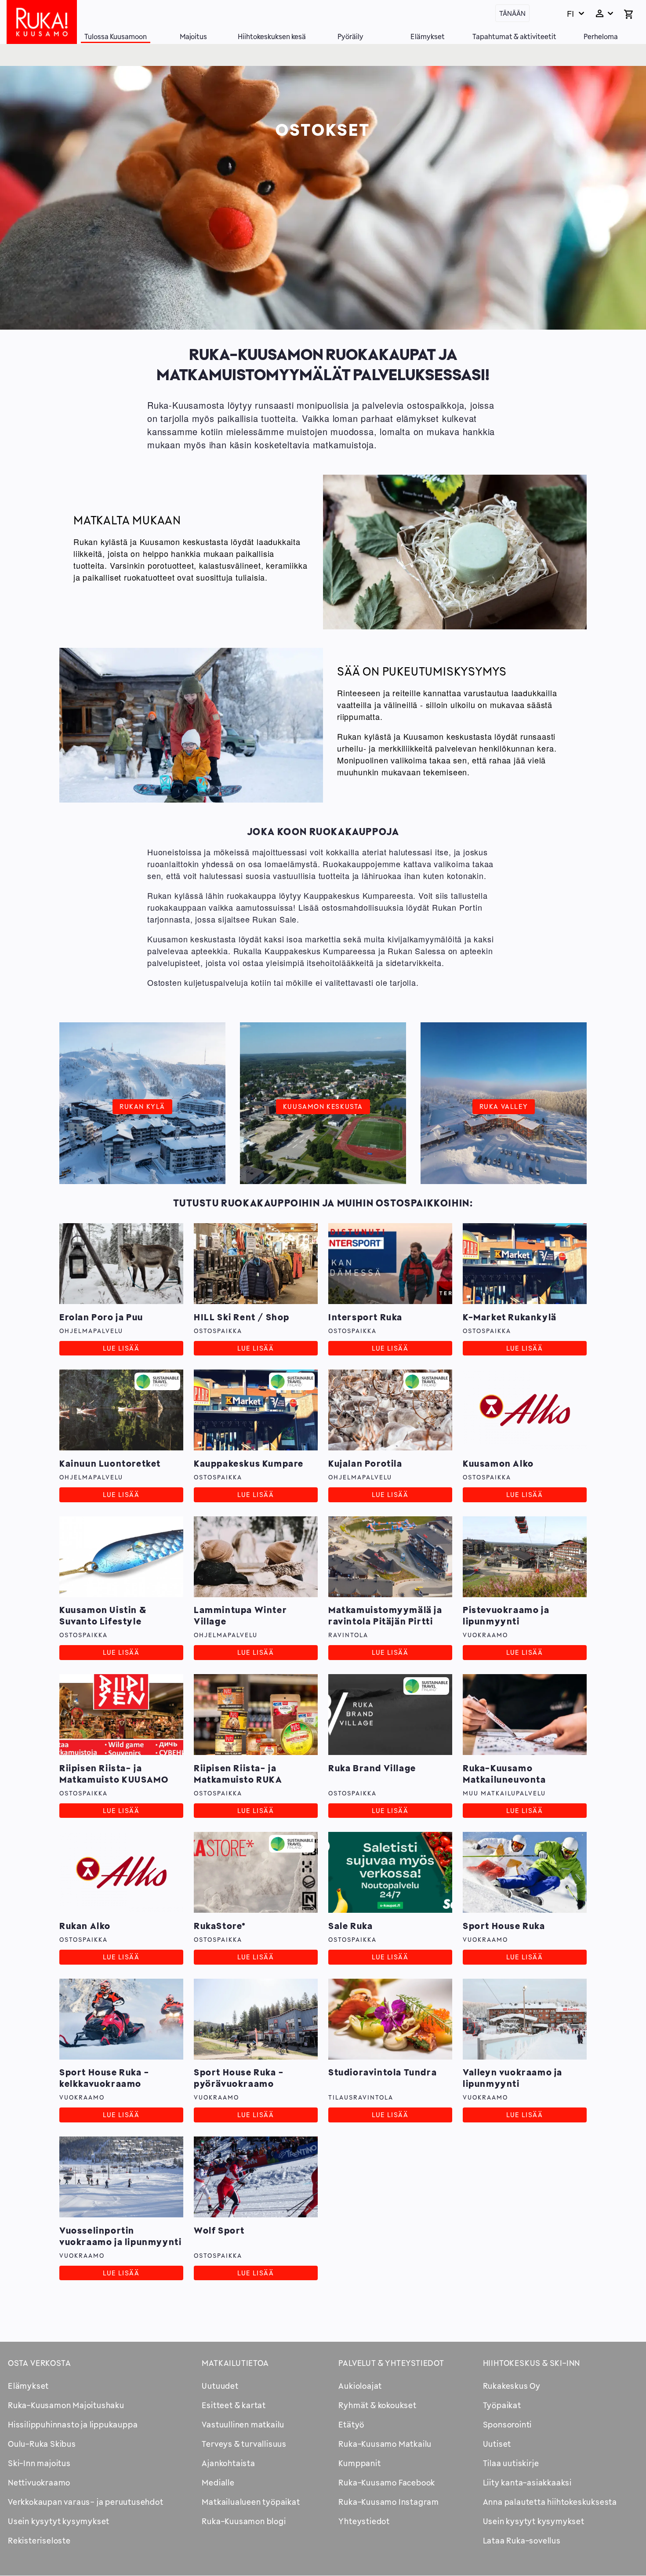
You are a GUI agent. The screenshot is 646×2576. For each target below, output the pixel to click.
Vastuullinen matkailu (243, 2424)
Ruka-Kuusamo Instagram (389, 2502)
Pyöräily (350, 36)
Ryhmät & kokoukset (377, 2405)
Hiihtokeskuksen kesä (272, 36)
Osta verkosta (39, 2363)
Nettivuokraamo (39, 2482)
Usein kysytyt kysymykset (59, 2521)
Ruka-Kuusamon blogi (244, 2521)
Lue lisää (121, 1348)
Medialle (218, 2482)
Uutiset (497, 2444)
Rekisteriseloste (39, 2540)
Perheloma (601, 36)
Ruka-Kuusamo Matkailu (385, 2444)
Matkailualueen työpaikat (251, 2502)
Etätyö (351, 2424)
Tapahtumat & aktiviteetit (514, 36)
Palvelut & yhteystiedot (391, 2363)
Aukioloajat (360, 2386)
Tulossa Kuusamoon (116, 36)
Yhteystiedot (364, 2521)
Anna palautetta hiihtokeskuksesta (550, 2502)
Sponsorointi (508, 2424)
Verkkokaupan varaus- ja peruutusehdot (86, 2502)
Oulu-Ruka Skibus (42, 2444)
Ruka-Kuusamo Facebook (387, 2482)
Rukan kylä (142, 1106)
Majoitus (193, 36)
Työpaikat (502, 2405)
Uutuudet (220, 2386)
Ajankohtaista (228, 2463)
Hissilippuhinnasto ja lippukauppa (73, 2424)
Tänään (512, 13)
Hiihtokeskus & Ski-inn (532, 2363)
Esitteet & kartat (234, 2405)
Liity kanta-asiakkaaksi (527, 2482)
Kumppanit (359, 2463)
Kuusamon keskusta (323, 1106)
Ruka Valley (504, 1106)
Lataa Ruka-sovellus (522, 2540)
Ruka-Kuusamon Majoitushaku (66, 2405)
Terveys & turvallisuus (244, 2444)
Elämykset (428, 36)
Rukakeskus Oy (512, 2386)
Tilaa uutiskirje (511, 2463)
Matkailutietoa (235, 2363)
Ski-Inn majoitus (39, 2463)
